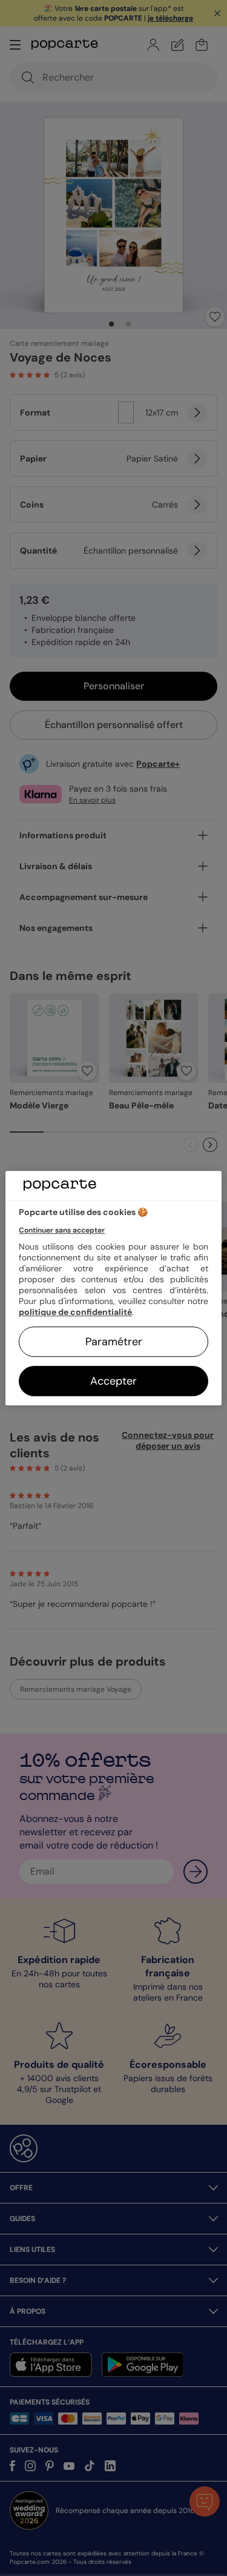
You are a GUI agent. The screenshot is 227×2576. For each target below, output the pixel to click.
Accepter (113, 1381)
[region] (113, 1288)
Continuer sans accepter (62, 1230)
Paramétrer (114, 1342)
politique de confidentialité (75, 1312)
